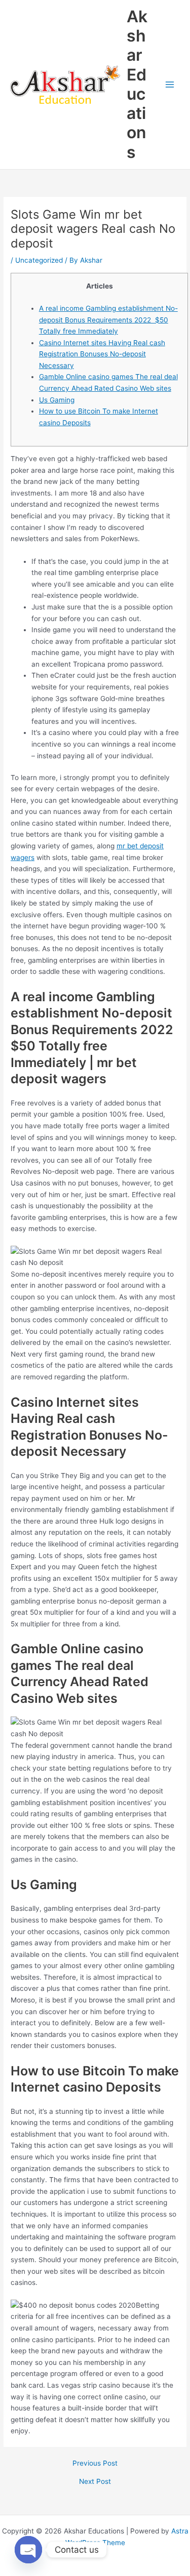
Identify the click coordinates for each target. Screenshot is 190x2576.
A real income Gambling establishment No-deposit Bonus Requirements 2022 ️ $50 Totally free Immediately (108, 320)
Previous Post (95, 2464)
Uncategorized (39, 260)
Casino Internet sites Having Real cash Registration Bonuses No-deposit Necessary (102, 354)
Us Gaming (57, 400)
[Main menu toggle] (170, 85)
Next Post (95, 2482)
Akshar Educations (137, 84)
